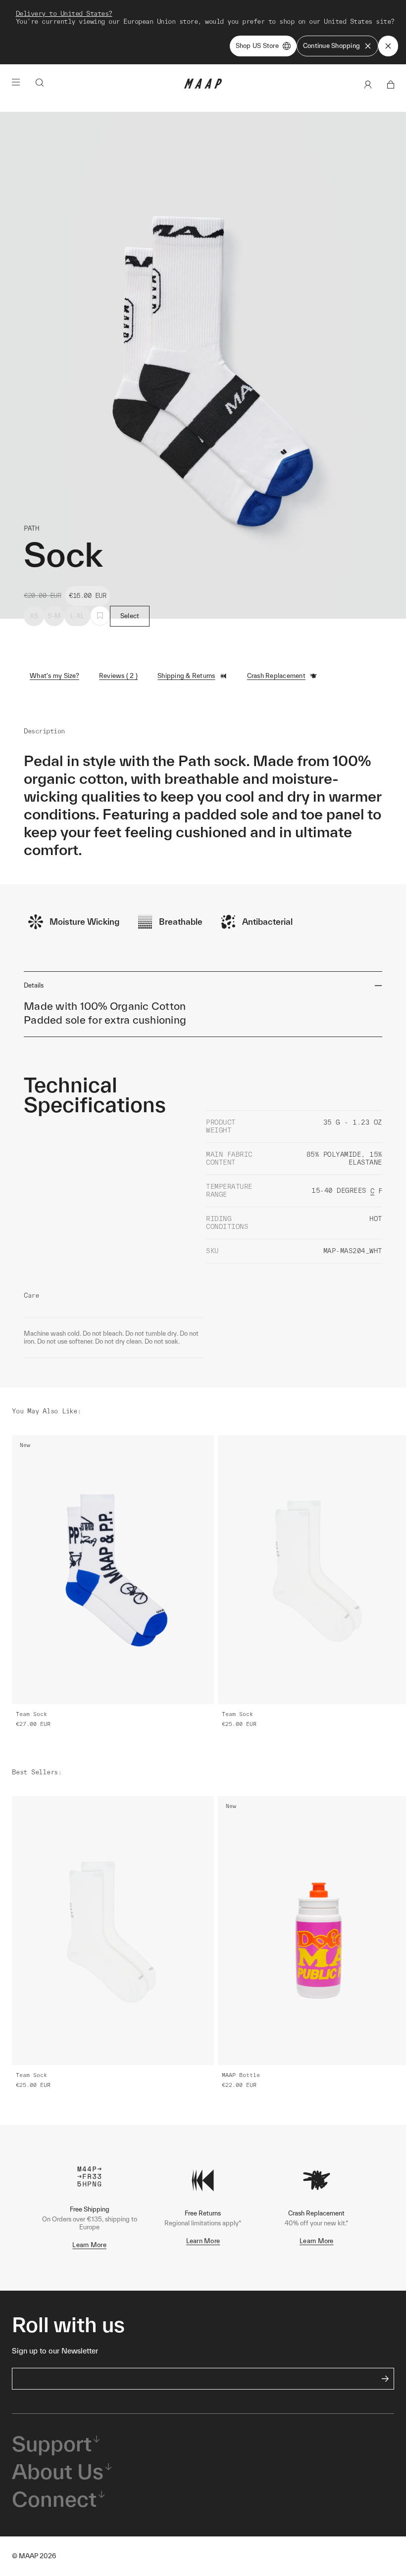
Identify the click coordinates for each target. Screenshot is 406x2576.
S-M (54, 616)
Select (130, 616)
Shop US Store (257, 46)
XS (34, 616)
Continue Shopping (331, 46)
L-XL (77, 616)
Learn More (89, 2245)
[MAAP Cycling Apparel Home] (203, 86)
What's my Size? (54, 676)
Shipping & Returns (186, 676)
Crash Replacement (276, 676)
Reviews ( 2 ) (118, 676)
